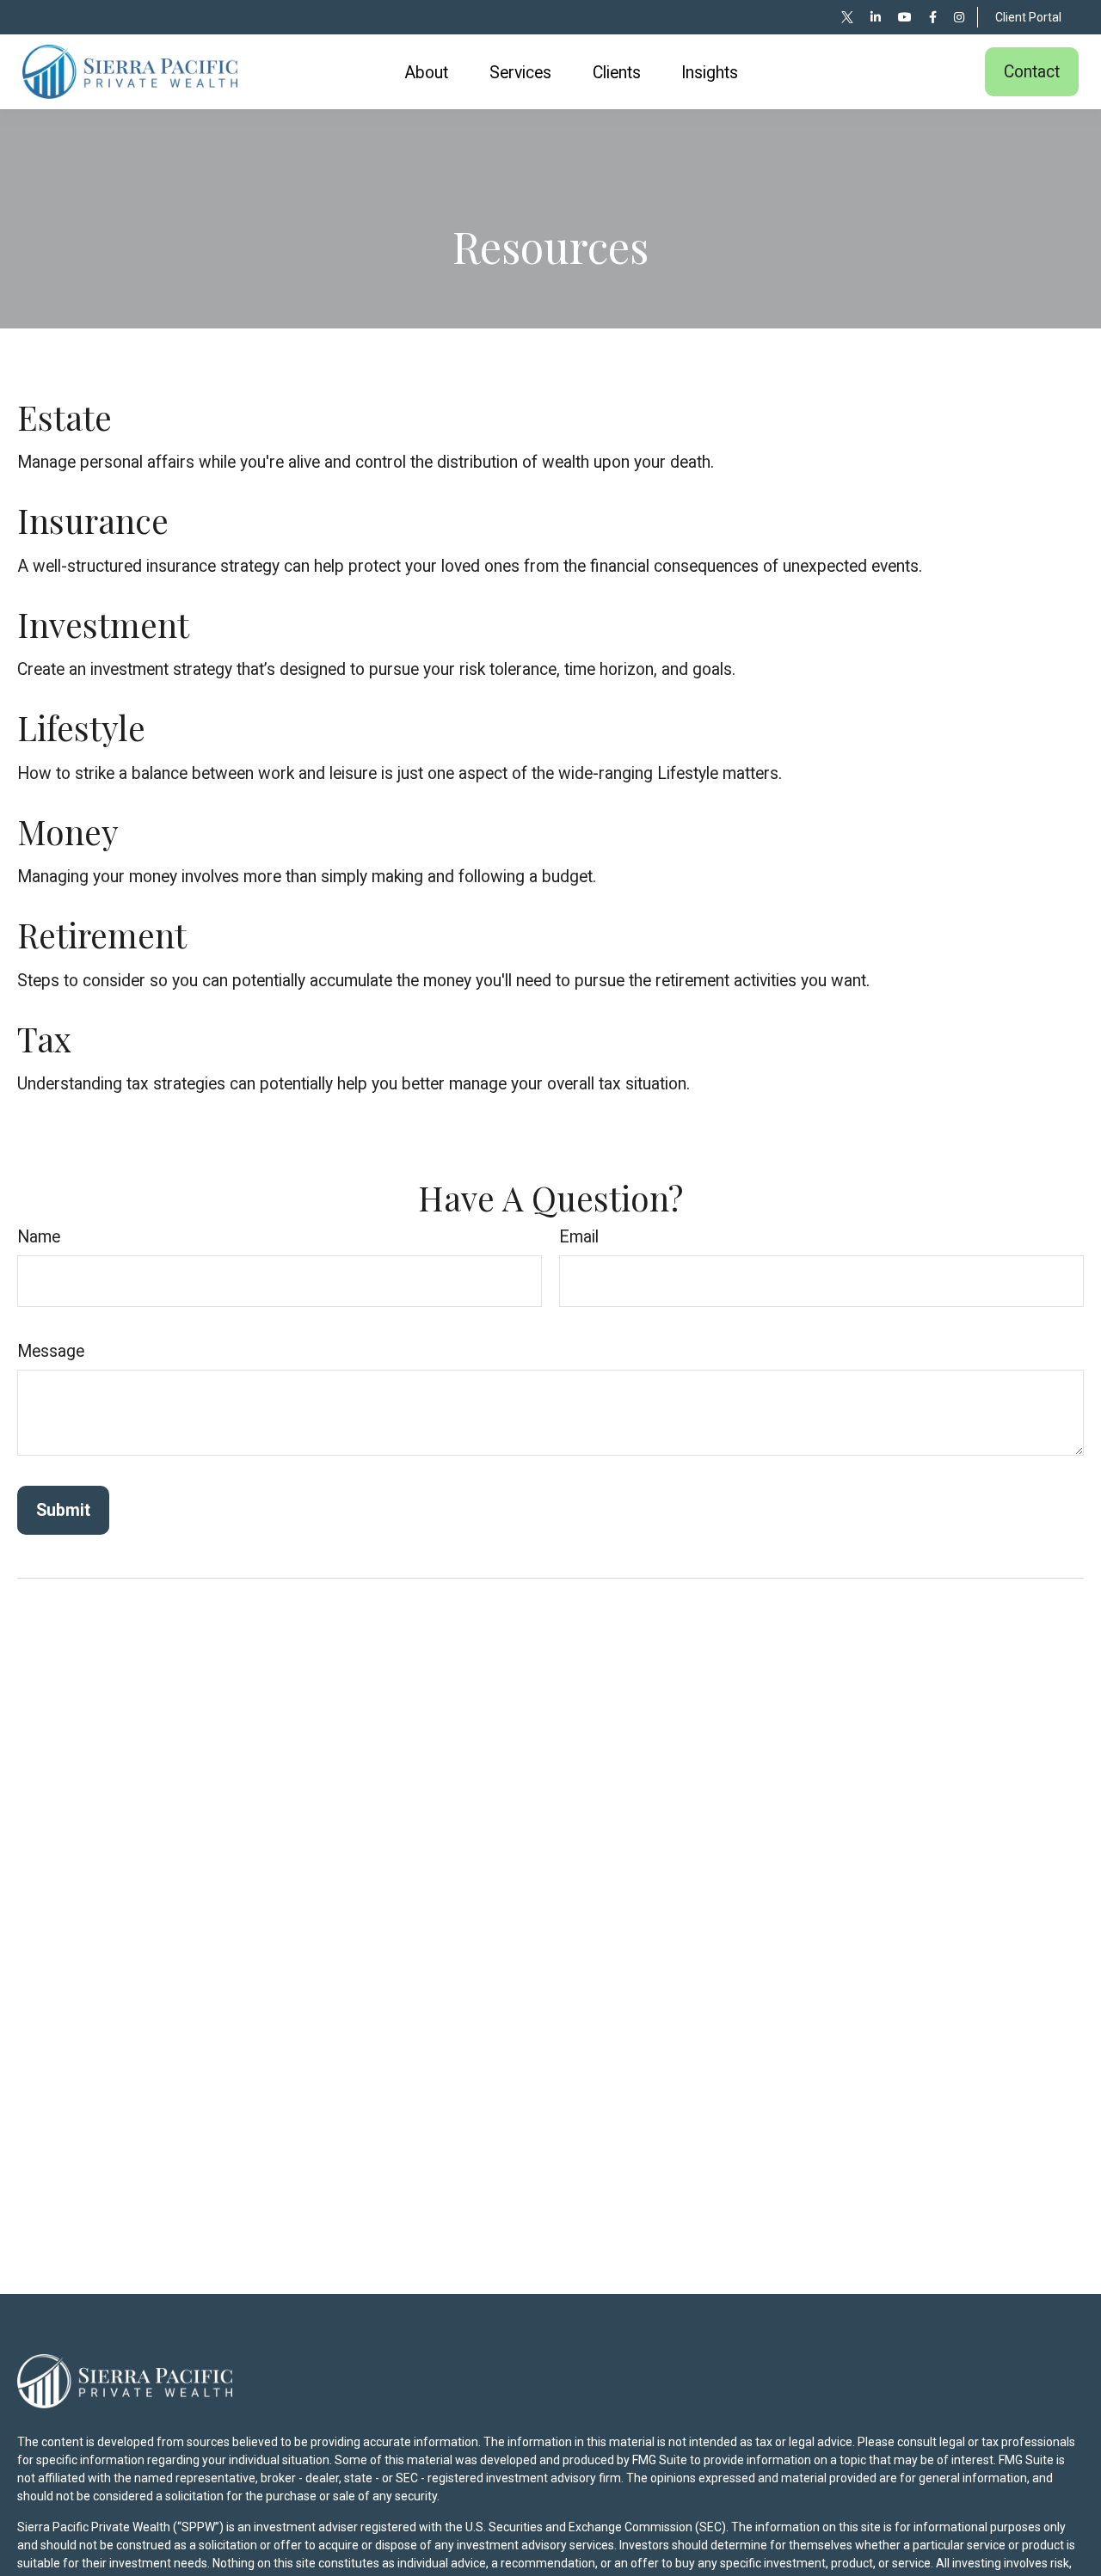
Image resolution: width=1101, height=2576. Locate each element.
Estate (65, 417)
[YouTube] (905, 17)
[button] (427, 72)
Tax (44, 1039)
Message (51, 1351)
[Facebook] (933, 17)
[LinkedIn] (876, 17)
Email (579, 1237)
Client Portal (1028, 17)
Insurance (93, 520)
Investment (103, 624)
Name (39, 1237)
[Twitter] (847, 17)
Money (68, 831)
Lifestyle (81, 727)
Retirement (102, 935)
